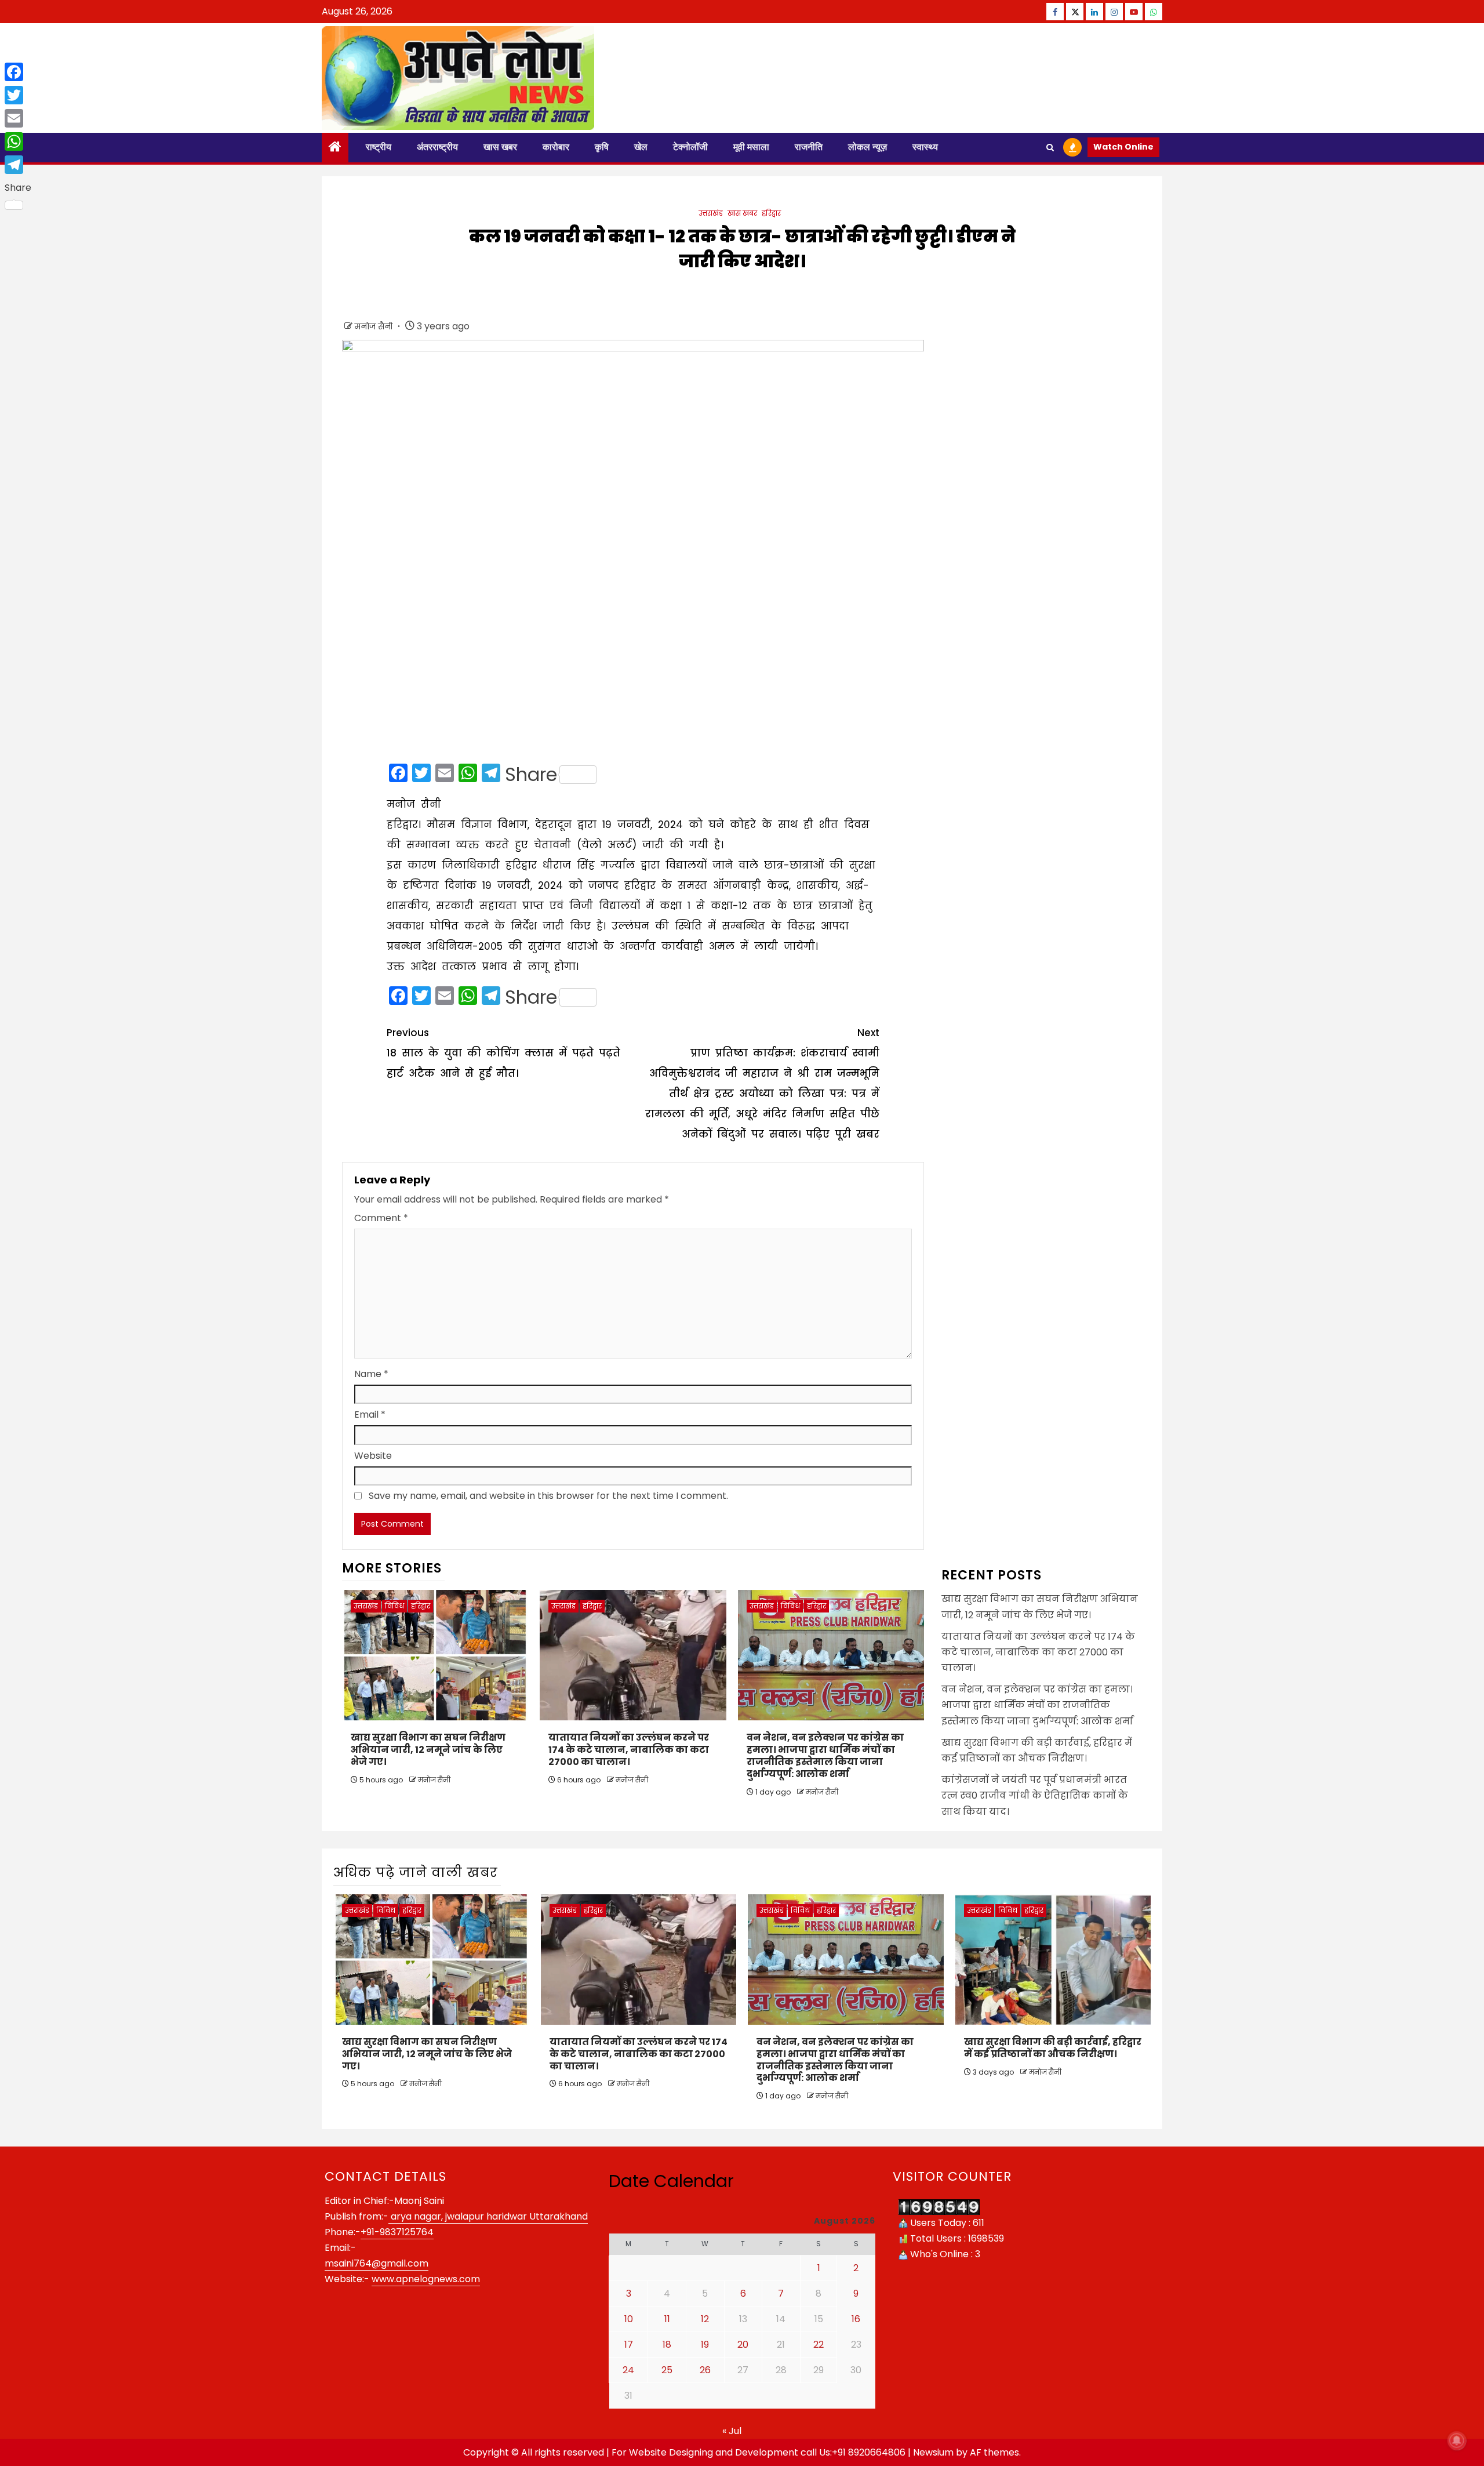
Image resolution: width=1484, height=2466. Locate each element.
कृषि (602, 147)
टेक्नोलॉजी (690, 147)
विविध (394, 1606)
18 (667, 2345)
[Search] (1050, 148)
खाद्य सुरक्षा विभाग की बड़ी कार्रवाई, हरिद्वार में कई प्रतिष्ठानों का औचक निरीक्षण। (1053, 2048)
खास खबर (500, 147)
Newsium (933, 2452)
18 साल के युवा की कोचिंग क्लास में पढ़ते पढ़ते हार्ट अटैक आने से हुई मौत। (503, 1053)
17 (629, 2345)
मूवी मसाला (751, 147)
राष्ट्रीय (379, 147)
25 (667, 2370)
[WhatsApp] (18, 141)
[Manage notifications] (1457, 2440)
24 (628, 2370)
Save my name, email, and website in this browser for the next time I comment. (548, 1496)
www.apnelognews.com (426, 2279)
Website (373, 1456)
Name (371, 1374)
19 (705, 2345)
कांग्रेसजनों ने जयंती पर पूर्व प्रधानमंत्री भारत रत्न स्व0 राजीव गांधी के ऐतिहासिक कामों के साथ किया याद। (1035, 1795)
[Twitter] (18, 95)
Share (531, 775)
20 (743, 2345)
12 (705, 2319)
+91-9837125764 (397, 2232)
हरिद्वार (771, 213)
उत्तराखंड (711, 213)
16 (856, 2319)
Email (370, 1414)
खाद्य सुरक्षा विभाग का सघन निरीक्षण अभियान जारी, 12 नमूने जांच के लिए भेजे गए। (428, 1750)
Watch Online (1123, 147)
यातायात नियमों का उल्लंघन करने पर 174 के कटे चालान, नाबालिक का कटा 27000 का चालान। (629, 1750)
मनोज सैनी (375, 326)
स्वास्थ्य (925, 147)
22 (819, 2345)
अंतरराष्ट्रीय (437, 147)
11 (667, 2319)
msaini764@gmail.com (377, 2263)
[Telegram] (18, 165)
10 (629, 2319)
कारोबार (556, 147)
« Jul (732, 2431)
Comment (381, 1218)
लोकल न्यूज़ (868, 147)
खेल (641, 147)
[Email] (18, 118)
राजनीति (809, 147)
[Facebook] (18, 72)
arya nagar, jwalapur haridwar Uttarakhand (488, 2216)
